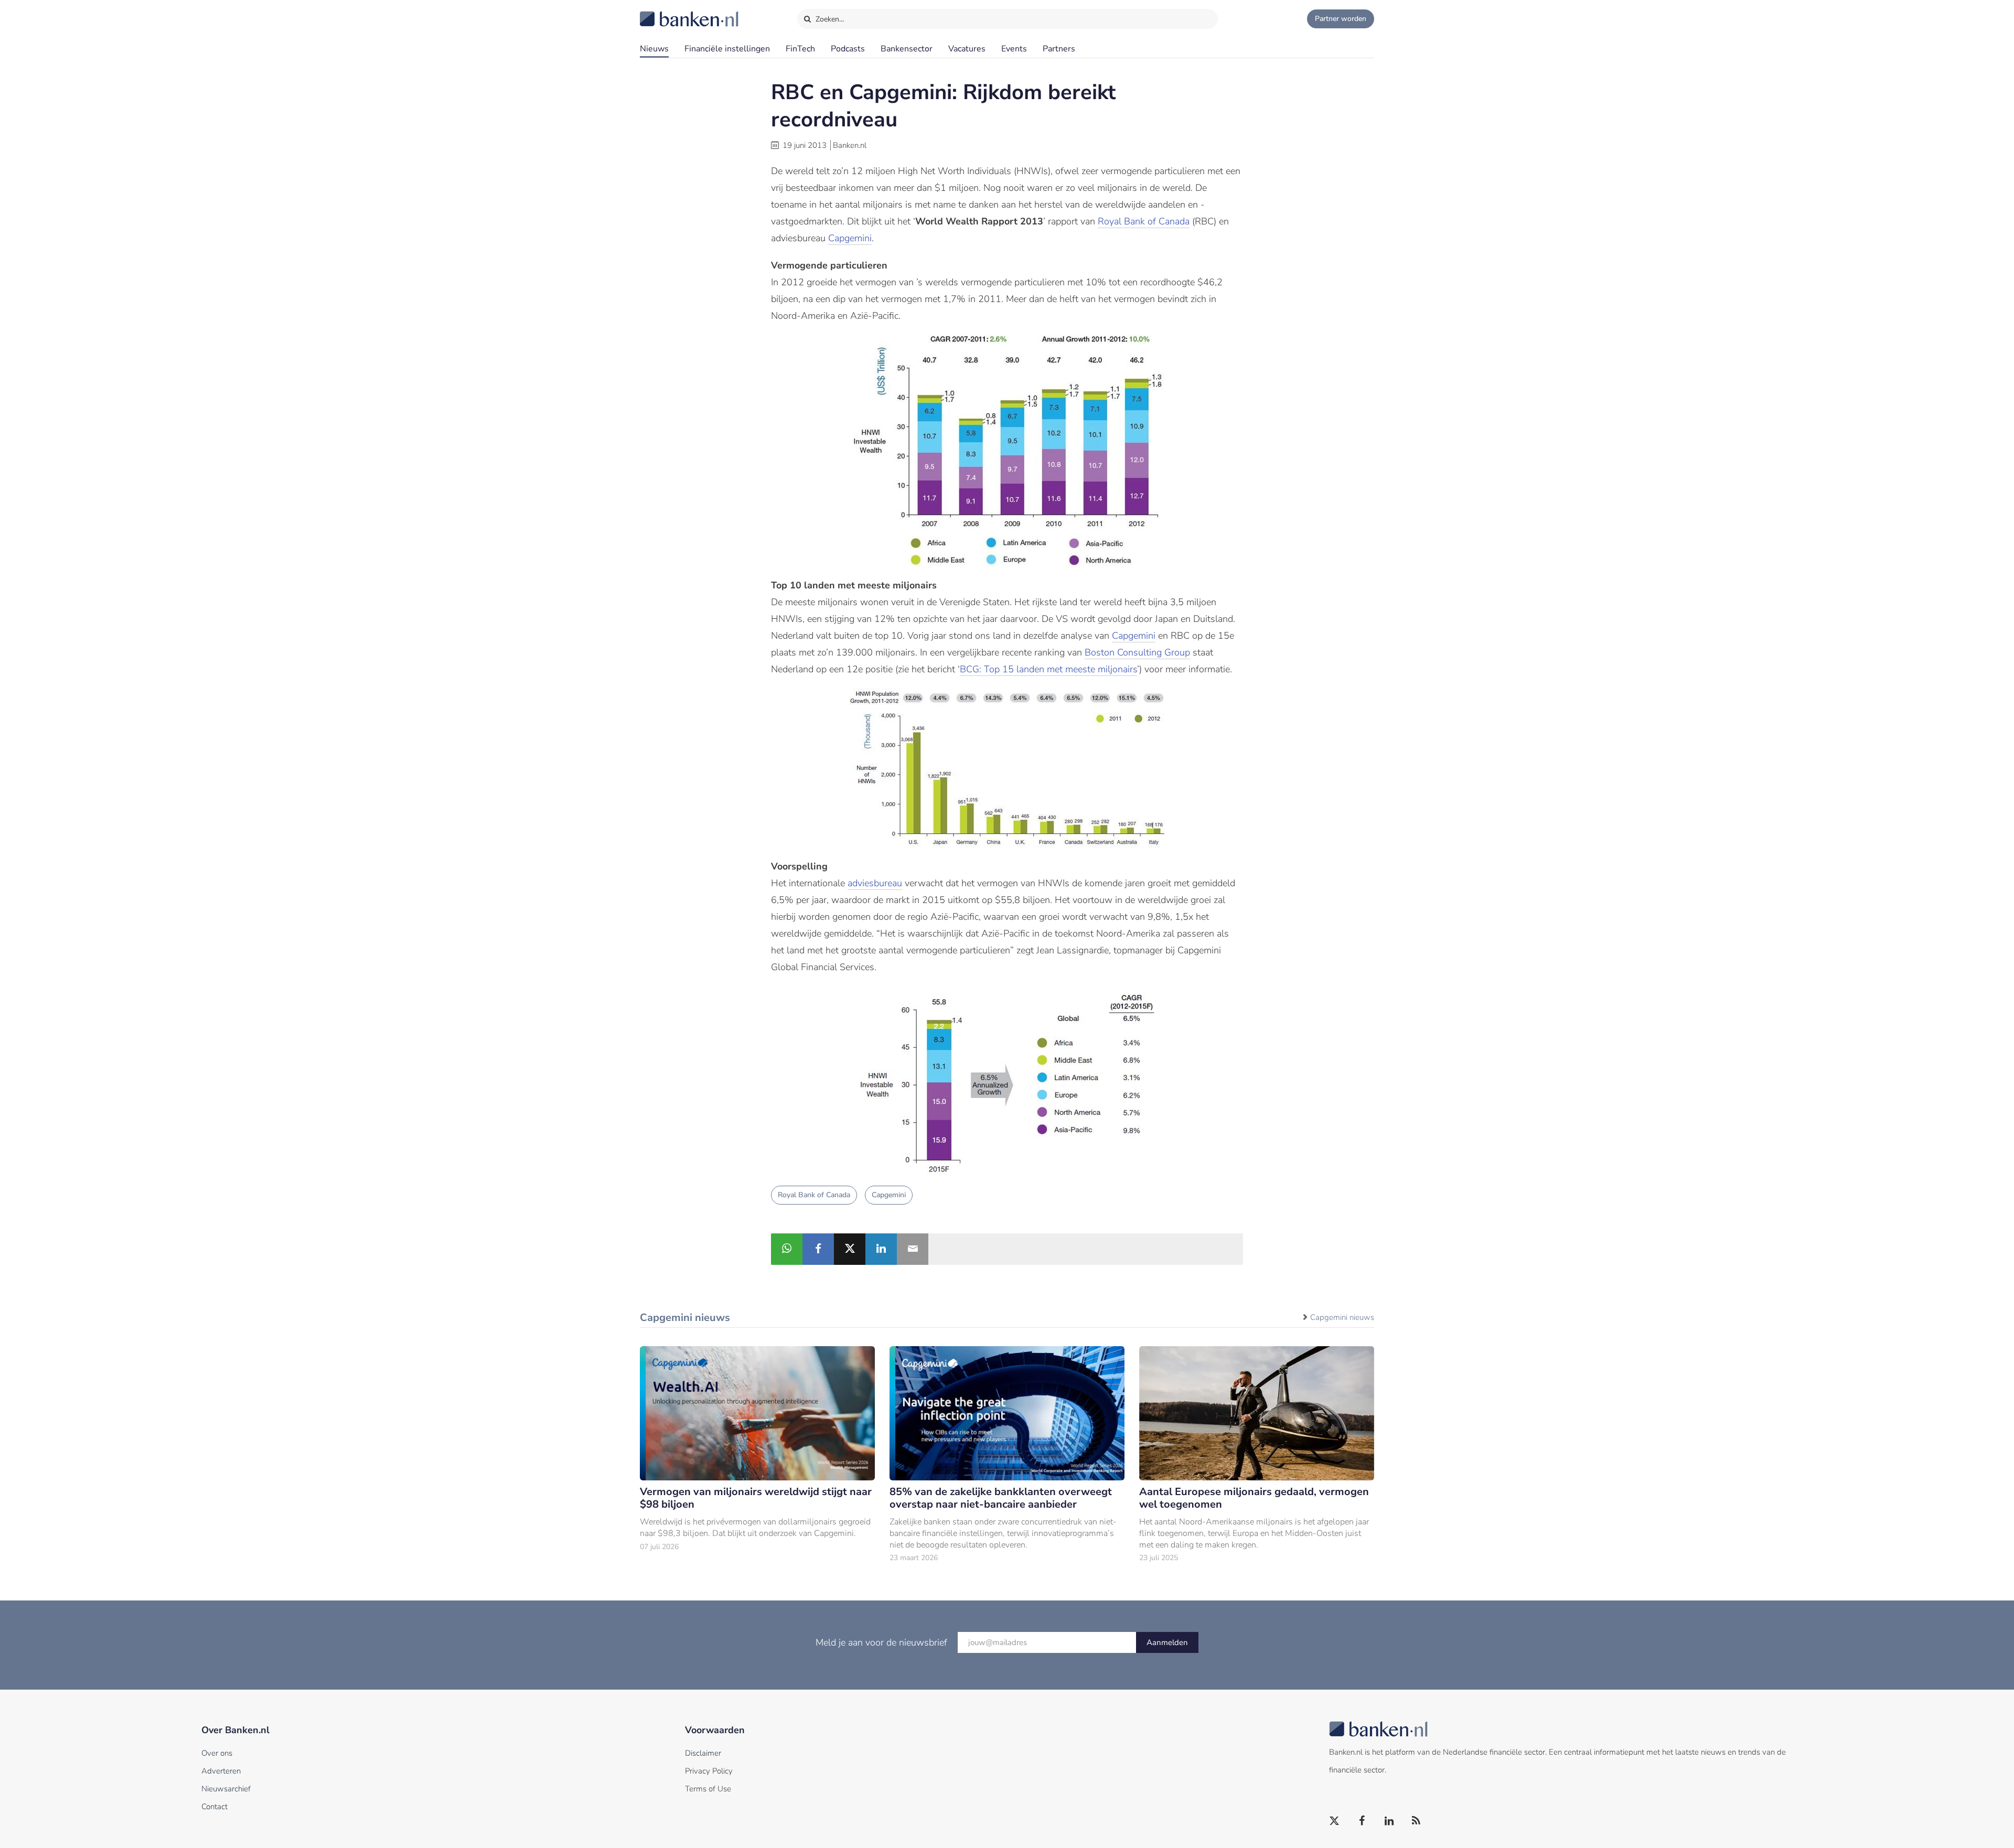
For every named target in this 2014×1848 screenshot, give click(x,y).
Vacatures (967, 49)
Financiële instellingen (727, 49)
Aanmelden (1167, 1642)
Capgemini (850, 238)
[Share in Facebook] (818, 1249)
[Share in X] (850, 1249)
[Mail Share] (913, 1249)
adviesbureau (875, 883)
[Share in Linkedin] (881, 1249)
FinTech (800, 49)
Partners (1059, 49)
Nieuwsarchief (226, 1789)
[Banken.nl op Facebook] (1362, 1821)
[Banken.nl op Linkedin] (1389, 1821)
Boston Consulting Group (1137, 652)
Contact (215, 1807)
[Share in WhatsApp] (787, 1249)
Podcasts (848, 49)
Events (1014, 49)
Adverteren (221, 1771)
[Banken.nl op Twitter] (1335, 1821)
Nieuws (654, 49)
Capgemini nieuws (1342, 1317)
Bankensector (907, 49)
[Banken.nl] (663, 12)
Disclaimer (703, 1753)
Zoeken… (829, 19)
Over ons (217, 1753)
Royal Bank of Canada (1144, 221)
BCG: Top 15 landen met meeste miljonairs (1048, 669)
